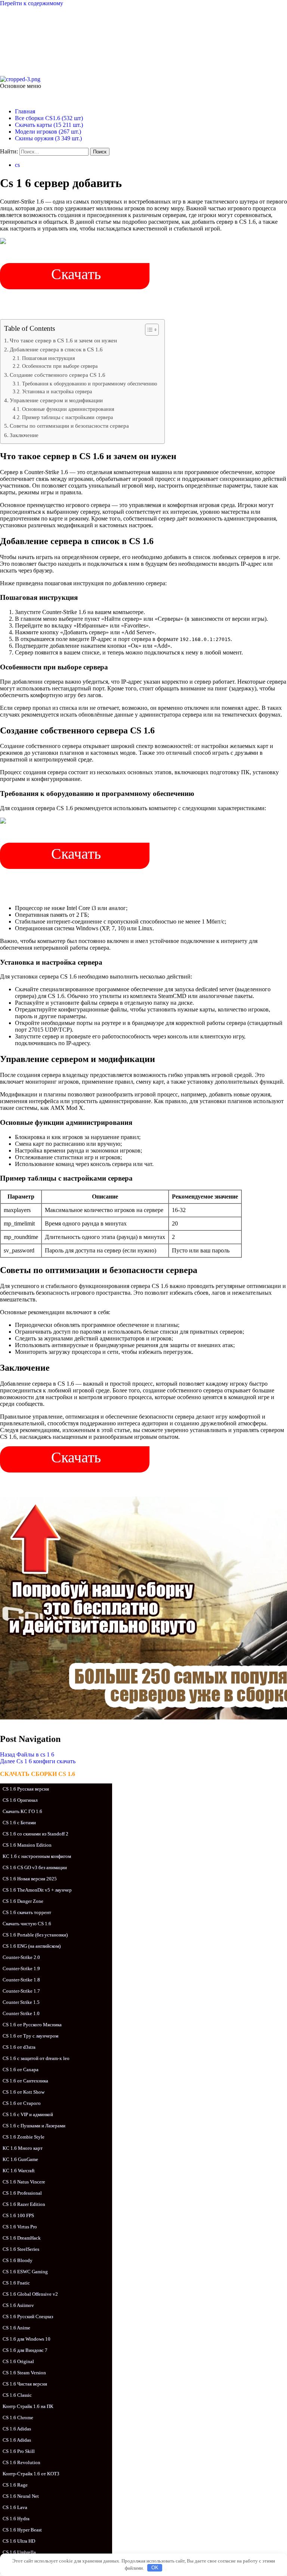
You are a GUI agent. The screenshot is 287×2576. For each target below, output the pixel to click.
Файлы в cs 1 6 (27, 1754)
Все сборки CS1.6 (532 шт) (49, 118)
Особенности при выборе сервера (60, 366)
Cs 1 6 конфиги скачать (38, 1761)
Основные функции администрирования (68, 409)
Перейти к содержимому (32, 3)
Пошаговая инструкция (48, 358)
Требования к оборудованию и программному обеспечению (90, 384)
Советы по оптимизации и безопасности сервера (69, 426)
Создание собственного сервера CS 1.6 (58, 375)
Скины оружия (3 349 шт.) (48, 138)
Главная (25, 111)
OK (155, 2568)
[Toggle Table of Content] (148, 330)
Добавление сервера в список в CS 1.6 (56, 349)
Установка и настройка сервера (57, 392)
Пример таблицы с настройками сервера (67, 417)
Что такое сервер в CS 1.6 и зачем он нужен (63, 340)
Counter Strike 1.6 (66, 35)
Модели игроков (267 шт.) (48, 132)
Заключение (24, 435)
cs (17, 165)
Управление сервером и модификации (56, 400)
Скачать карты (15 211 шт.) (49, 125)
